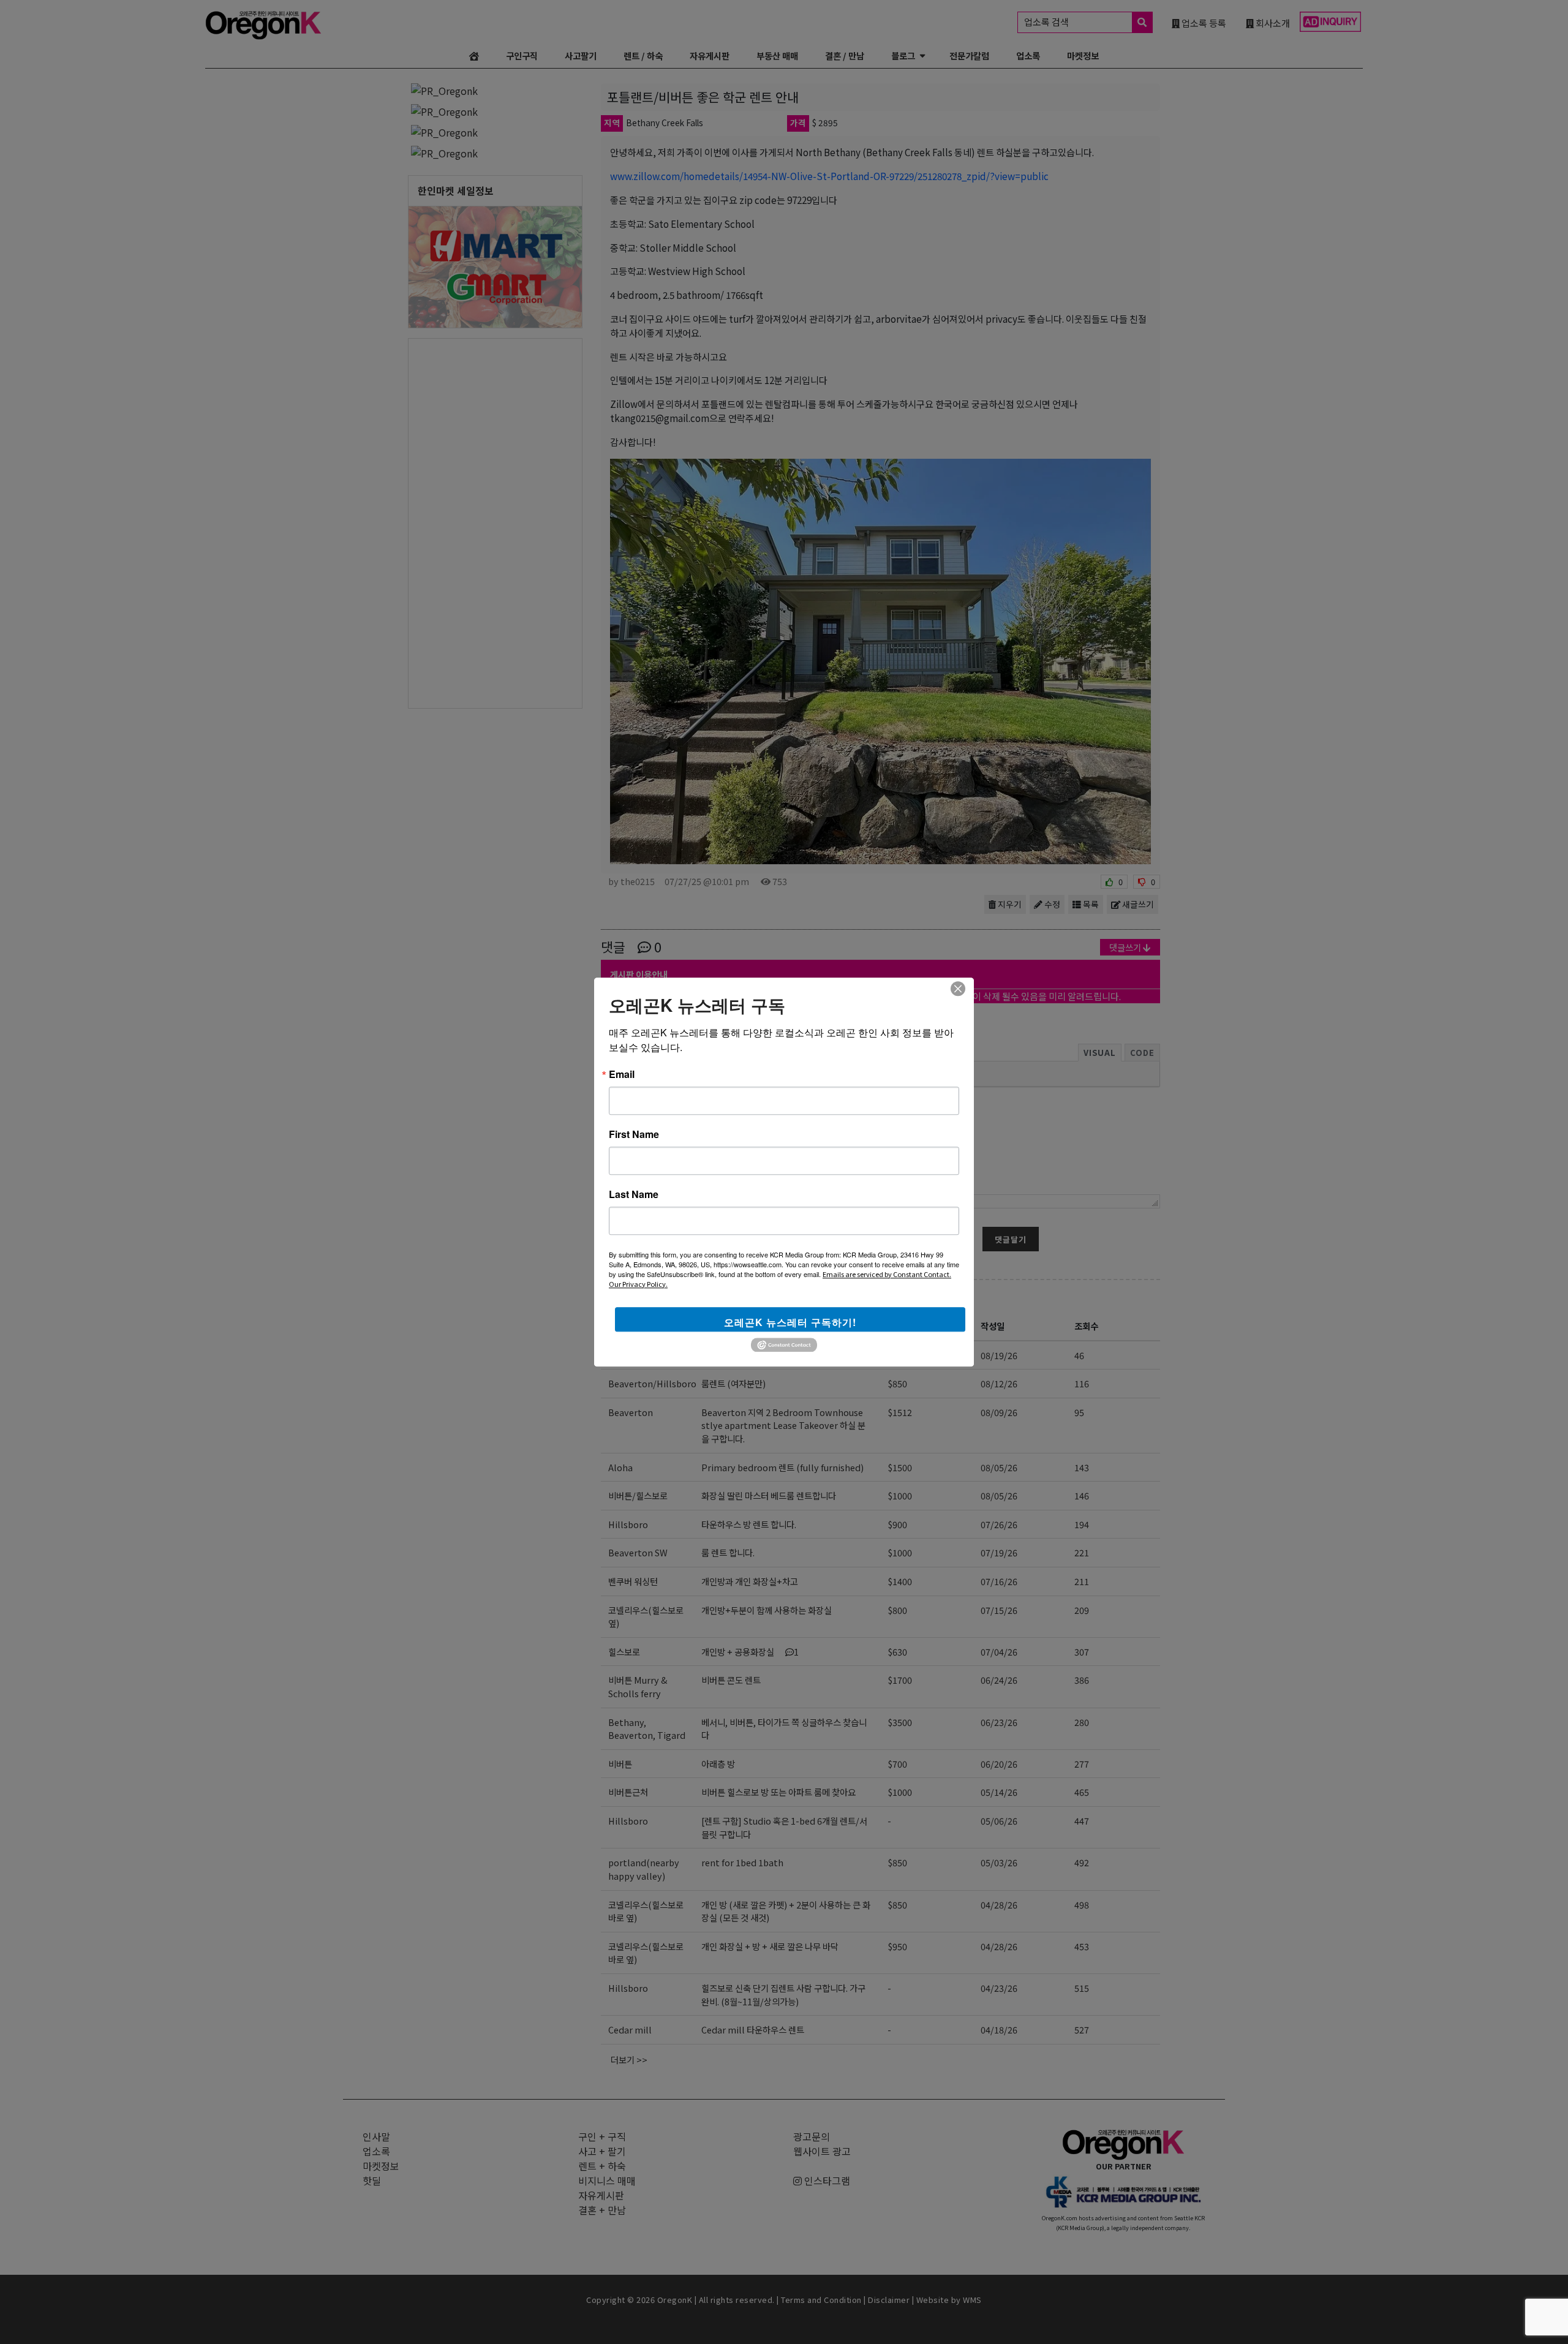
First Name (634, 1134)
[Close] (958, 989)
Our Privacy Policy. (638, 1284)
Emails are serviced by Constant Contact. (887, 1274)
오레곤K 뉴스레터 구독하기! (790, 1322)
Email (622, 1074)
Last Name (634, 1194)
